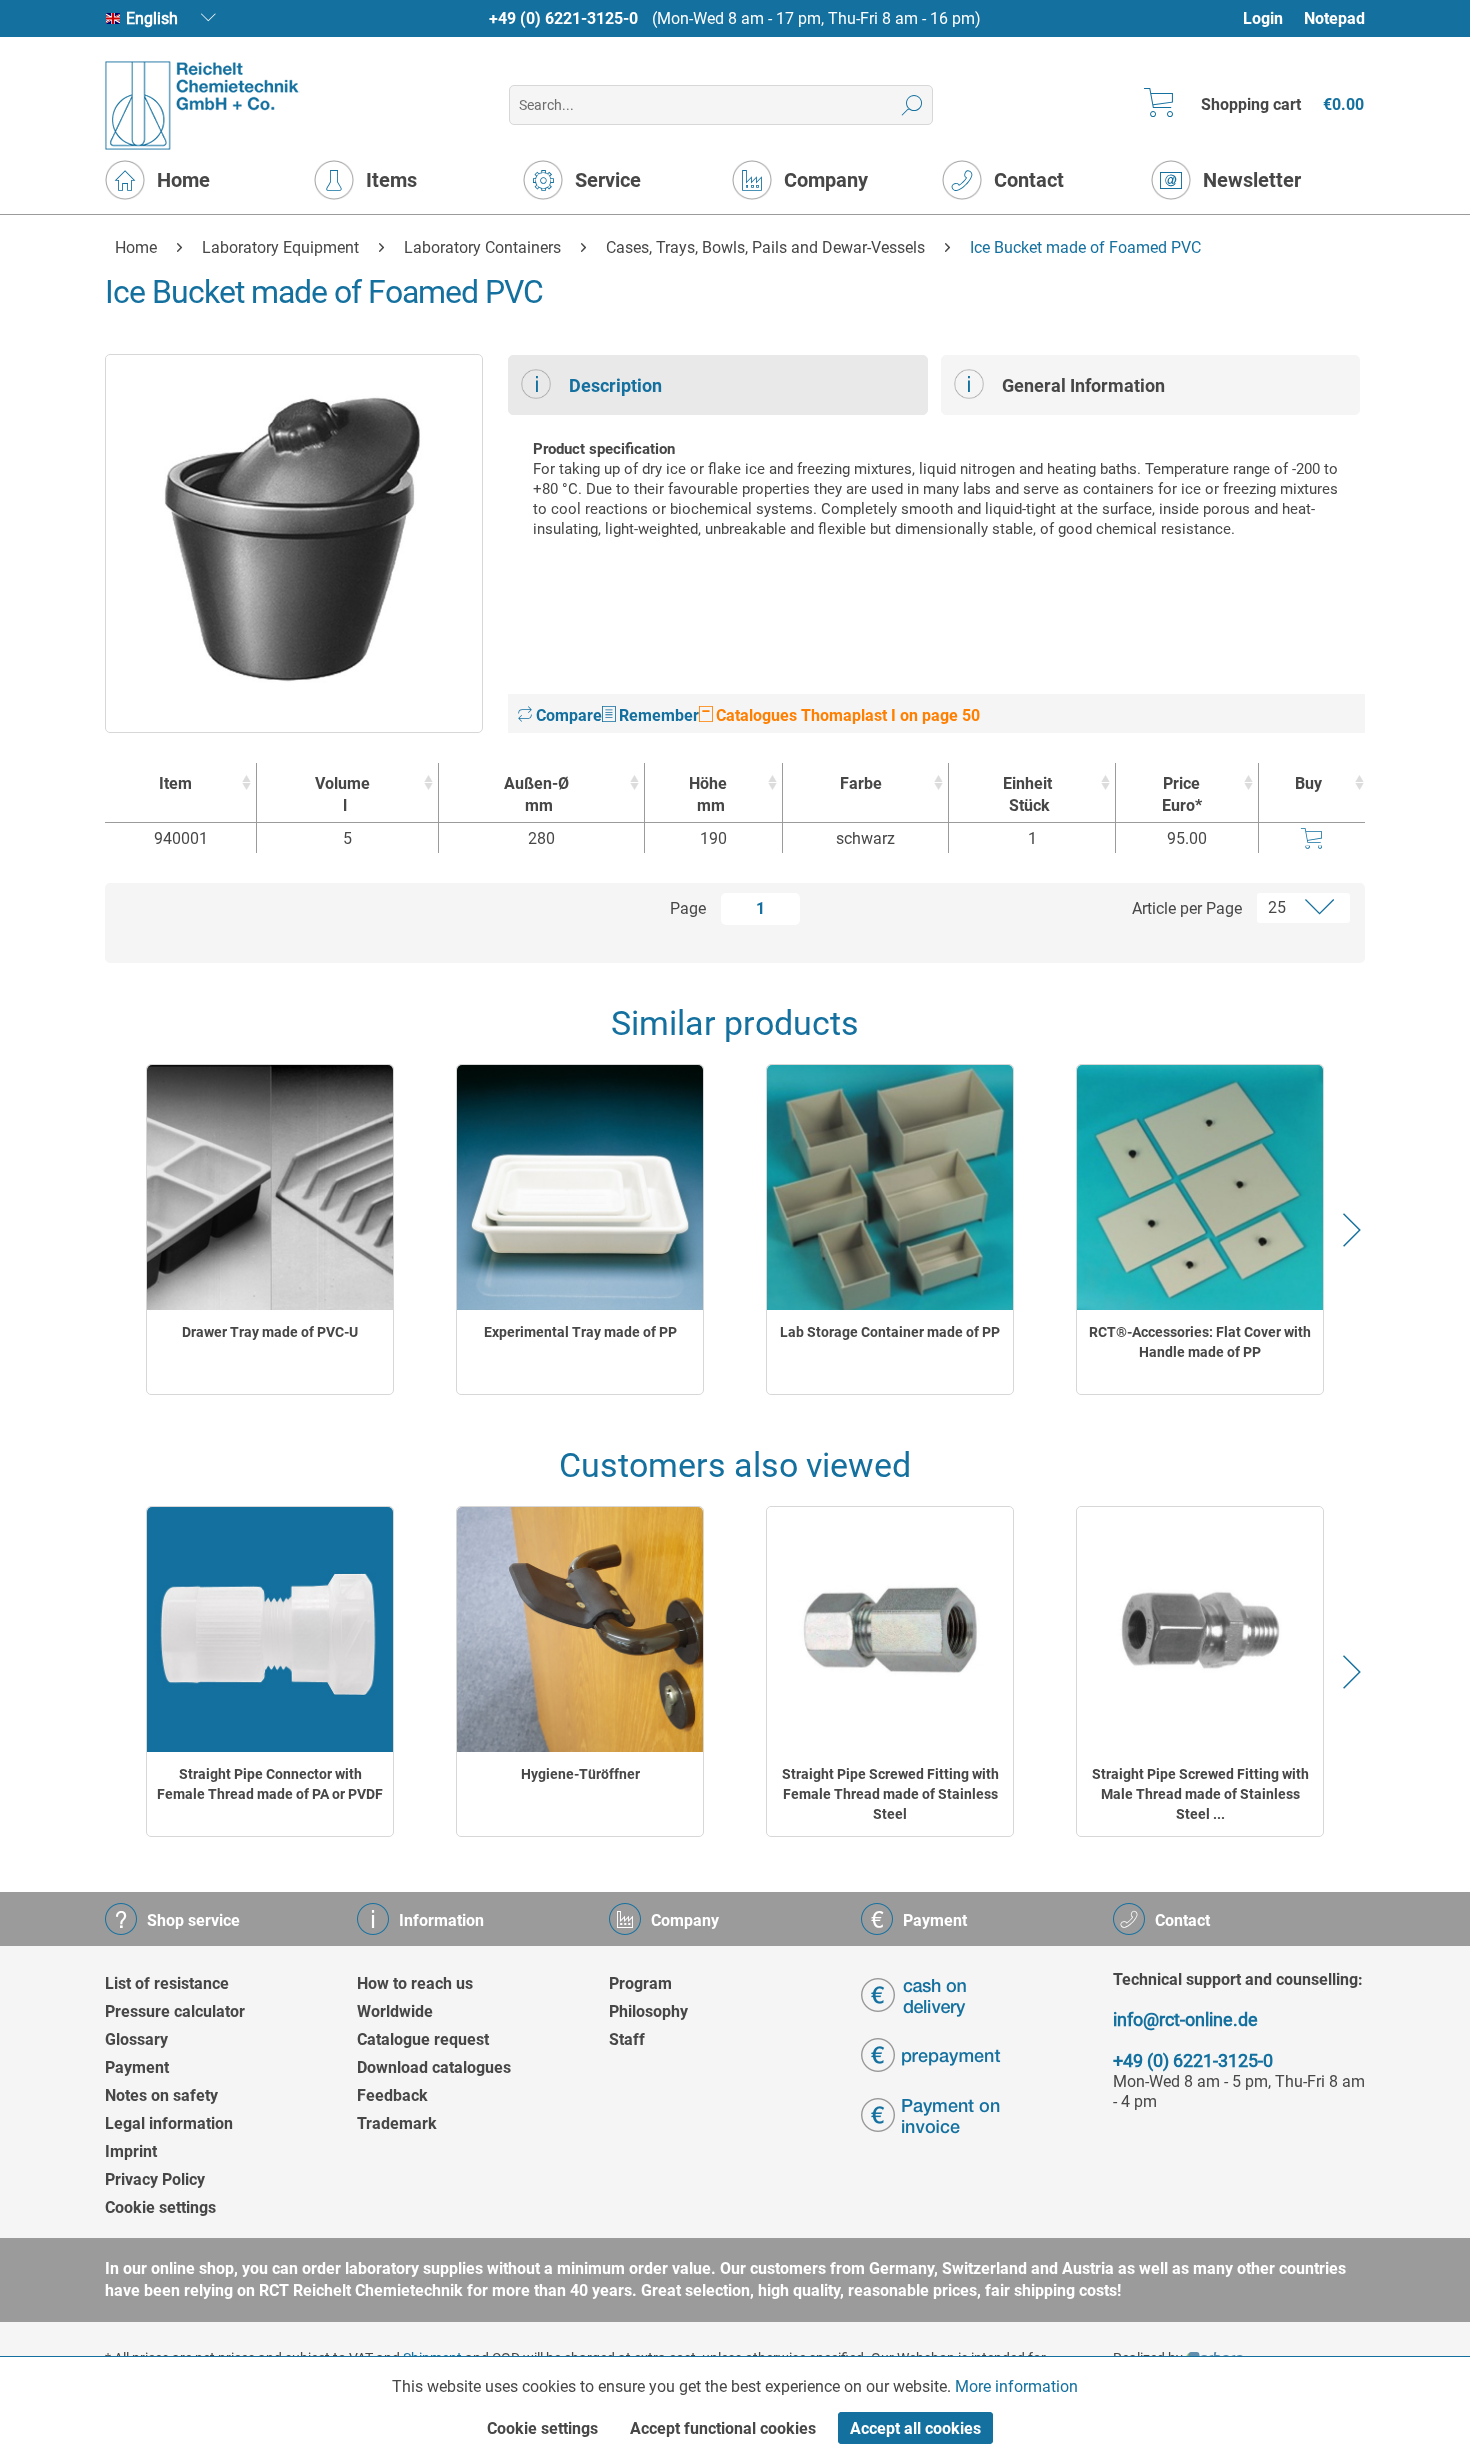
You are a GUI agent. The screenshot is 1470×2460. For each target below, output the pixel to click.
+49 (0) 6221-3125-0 (563, 18)
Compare (567, 715)
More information (1016, 2386)
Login (1263, 18)
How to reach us (415, 1983)
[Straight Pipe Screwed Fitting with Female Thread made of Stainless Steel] (890, 1629)
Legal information (169, 2123)
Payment (137, 2067)
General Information (1083, 385)
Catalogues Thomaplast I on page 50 (846, 715)
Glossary (136, 2039)
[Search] (912, 105)
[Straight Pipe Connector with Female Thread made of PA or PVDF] (270, 1629)
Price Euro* (1182, 794)
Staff (627, 2039)
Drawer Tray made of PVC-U (270, 1332)
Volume (342, 794)
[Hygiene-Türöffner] (580, 1629)
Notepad (1334, 18)
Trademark (397, 2123)
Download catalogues (434, 2067)
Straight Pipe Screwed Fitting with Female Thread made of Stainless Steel (890, 1794)
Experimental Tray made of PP (580, 1332)
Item (175, 783)
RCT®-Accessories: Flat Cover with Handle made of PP (1200, 1342)
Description (615, 385)
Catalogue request (423, 2039)
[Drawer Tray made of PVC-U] (270, 1187)
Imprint (131, 2151)
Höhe (708, 794)
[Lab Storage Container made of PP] (890, 1187)
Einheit (1027, 794)
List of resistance (167, 1983)
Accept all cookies (915, 2428)
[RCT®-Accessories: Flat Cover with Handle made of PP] (1200, 1187)
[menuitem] (1272, 18)
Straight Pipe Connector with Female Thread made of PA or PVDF (270, 1784)
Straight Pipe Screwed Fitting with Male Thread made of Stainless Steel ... (1200, 1794)
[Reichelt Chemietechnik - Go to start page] (202, 105)
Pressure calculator (175, 2011)
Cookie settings (160, 2207)
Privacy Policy (155, 2179)
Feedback (392, 2095)
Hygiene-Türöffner (580, 1774)
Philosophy (648, 2011)
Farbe (861, 783)
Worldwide (395, 2011)
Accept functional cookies (723, 2428)
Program (640, 1983)
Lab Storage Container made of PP (890, 1332)
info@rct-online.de (1185, 2019)
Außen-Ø (536, 794)
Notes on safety (161, 2095)
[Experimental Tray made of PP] (580, 1187)
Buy (1308, 783)
